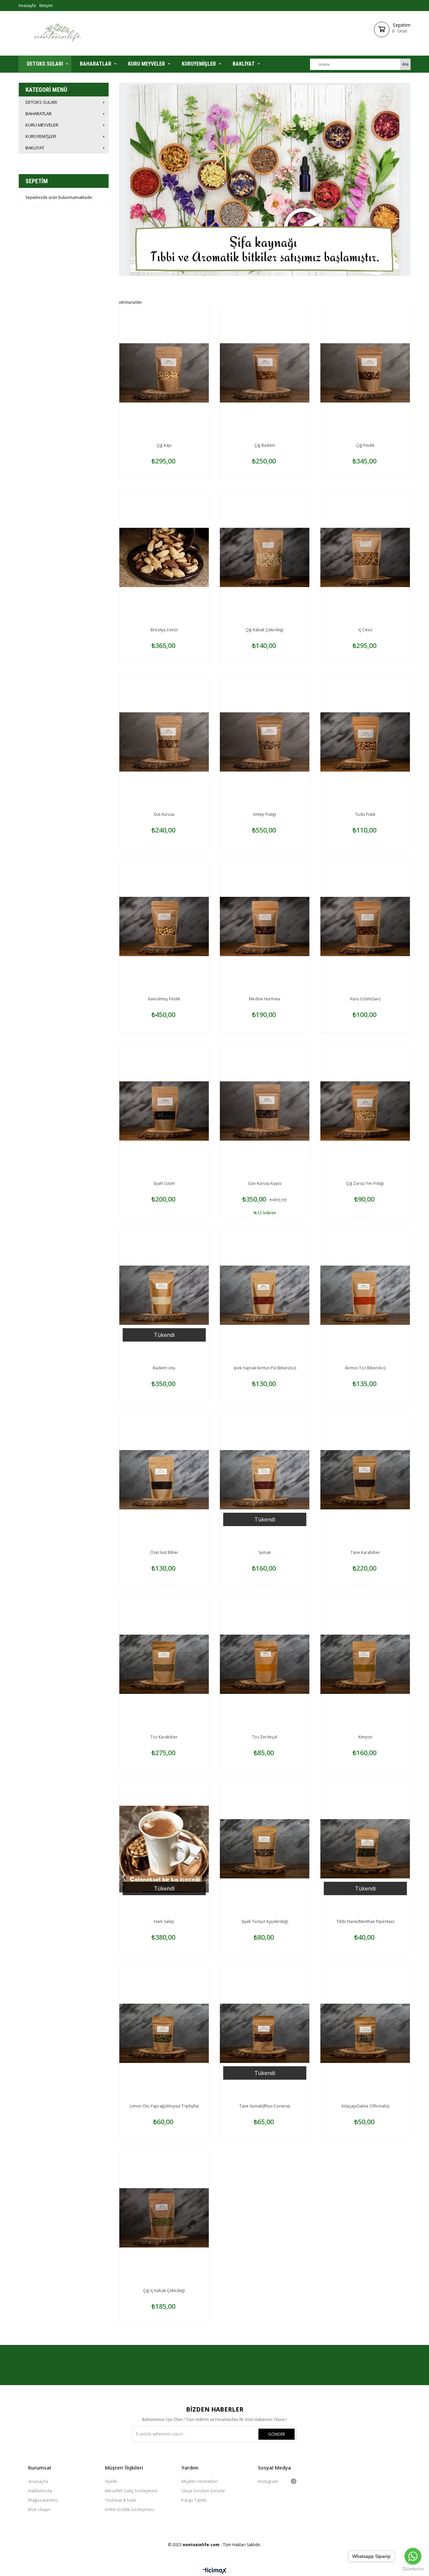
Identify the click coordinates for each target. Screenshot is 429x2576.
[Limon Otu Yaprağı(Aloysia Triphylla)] (164, 2033)
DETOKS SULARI (45, 64)
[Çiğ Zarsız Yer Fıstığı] (365, 1111)
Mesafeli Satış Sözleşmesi (131, 2491)
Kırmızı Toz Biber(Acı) (365, 1368)
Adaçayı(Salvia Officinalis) (365, 2106)
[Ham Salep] (164, 1849)
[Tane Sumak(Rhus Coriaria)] (265, 2033)
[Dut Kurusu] (164, 742)
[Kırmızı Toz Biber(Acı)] (365, 1295)
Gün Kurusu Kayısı (265, 1183)
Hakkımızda (40, 2491)
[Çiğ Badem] (265, 373)
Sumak (265, 1552)
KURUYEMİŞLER (199, 64)
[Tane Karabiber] (365, 1480)
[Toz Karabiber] (164, 1664)
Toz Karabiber (164, 1737)
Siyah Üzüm (164, 1183)
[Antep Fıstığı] (265, 742)
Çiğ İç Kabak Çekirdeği (164, 2291)
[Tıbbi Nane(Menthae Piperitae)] (365, 1849)
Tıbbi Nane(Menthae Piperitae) (365, 1921)
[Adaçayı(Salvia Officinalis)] (365, 2033)
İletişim (46, 6)
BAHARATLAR (96, 64)
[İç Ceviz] (365, 557)
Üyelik (111, 2481)
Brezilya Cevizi (164, 630)
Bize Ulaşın (39, 2509)
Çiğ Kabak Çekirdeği (265, 630)
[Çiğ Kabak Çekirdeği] (265, 557)
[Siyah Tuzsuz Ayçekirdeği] (265, 1849)
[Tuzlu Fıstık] (365, 742)
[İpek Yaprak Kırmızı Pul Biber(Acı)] (265, 1295)
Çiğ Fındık (365, 445)
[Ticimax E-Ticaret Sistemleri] (215, 2571)
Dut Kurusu (164, 814)
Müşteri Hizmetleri (200, 2481)
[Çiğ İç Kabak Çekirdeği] (164, 2218)
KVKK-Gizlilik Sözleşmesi (130, 2509)
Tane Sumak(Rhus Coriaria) (265, 2106)
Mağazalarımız (43, 2500)
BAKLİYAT (244, 64)
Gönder (277, 2434)
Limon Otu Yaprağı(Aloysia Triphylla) (164, 2106)
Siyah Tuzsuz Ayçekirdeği (265, 1921)
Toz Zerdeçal (265, 1737)
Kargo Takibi (194, 2500)
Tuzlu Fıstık (365, 814)
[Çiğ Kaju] (164, 373)
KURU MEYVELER (146, 64)
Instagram (268, 2481)
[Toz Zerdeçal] (265, 1664)
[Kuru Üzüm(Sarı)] (365, 926)
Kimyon (365, 1737)
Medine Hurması (265, 999)
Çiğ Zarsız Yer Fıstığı (365, 1183)
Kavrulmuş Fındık (164, 999)
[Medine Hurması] (265, 926)
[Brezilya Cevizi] (164, 557)
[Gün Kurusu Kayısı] (265, 1111)
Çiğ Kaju (164, 445)
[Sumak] (265, 1480)
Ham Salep (164, 1921)
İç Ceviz (365, 630)
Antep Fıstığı (265, 814)
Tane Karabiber (365, 1552)
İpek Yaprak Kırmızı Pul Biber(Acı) (265, 1368)
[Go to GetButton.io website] (413, 2569)
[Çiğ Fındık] (365, 373)
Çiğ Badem (265, 445)
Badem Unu (164, 1368)
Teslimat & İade (121, 2500)
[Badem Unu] (164, 1295)
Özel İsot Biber (164, 1552)
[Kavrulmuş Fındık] (164, 926)
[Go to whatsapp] (413, 2556)
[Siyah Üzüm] (164, 1111)
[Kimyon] (365, 1664)
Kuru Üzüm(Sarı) (365, 999)
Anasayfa (27, 6)
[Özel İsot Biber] (164, 1480)
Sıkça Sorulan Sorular (203, 2491)
